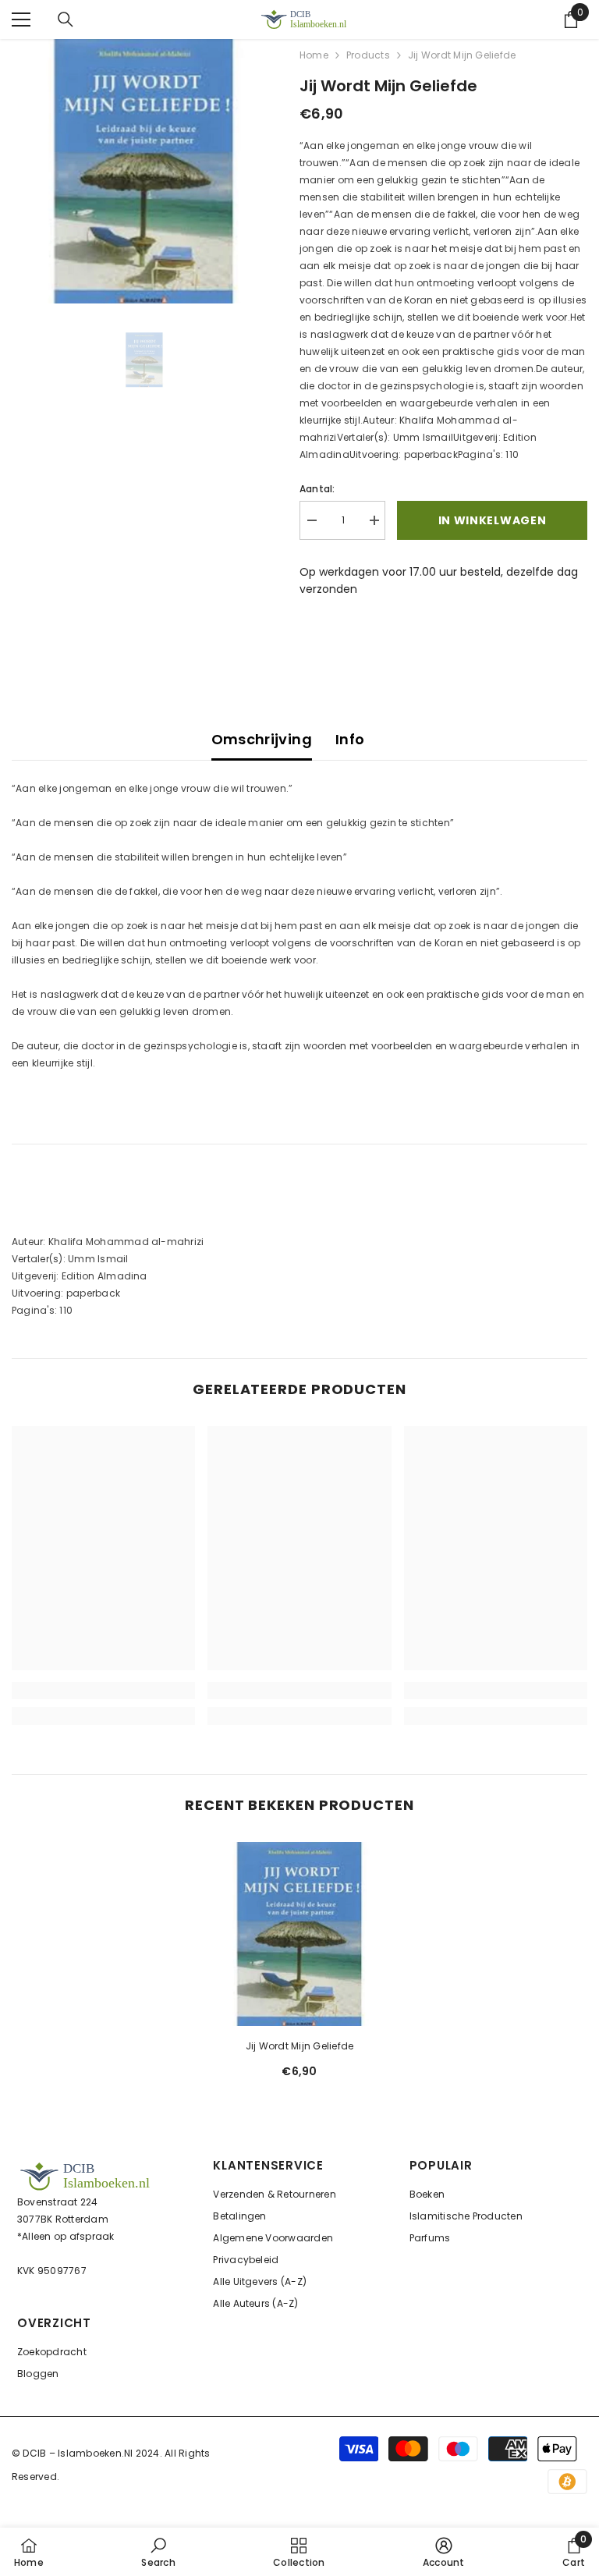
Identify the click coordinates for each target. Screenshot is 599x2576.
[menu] (21, 20)
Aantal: (317, 489)
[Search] (66, 20)
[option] (144, 171)
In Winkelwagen (493, 520)
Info (350, 739)
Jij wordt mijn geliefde (300, 2046)
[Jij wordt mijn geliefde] (299, 1934)
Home (314, 55)
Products (368, 55)
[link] (103, 1691)
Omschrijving (262, 739)
